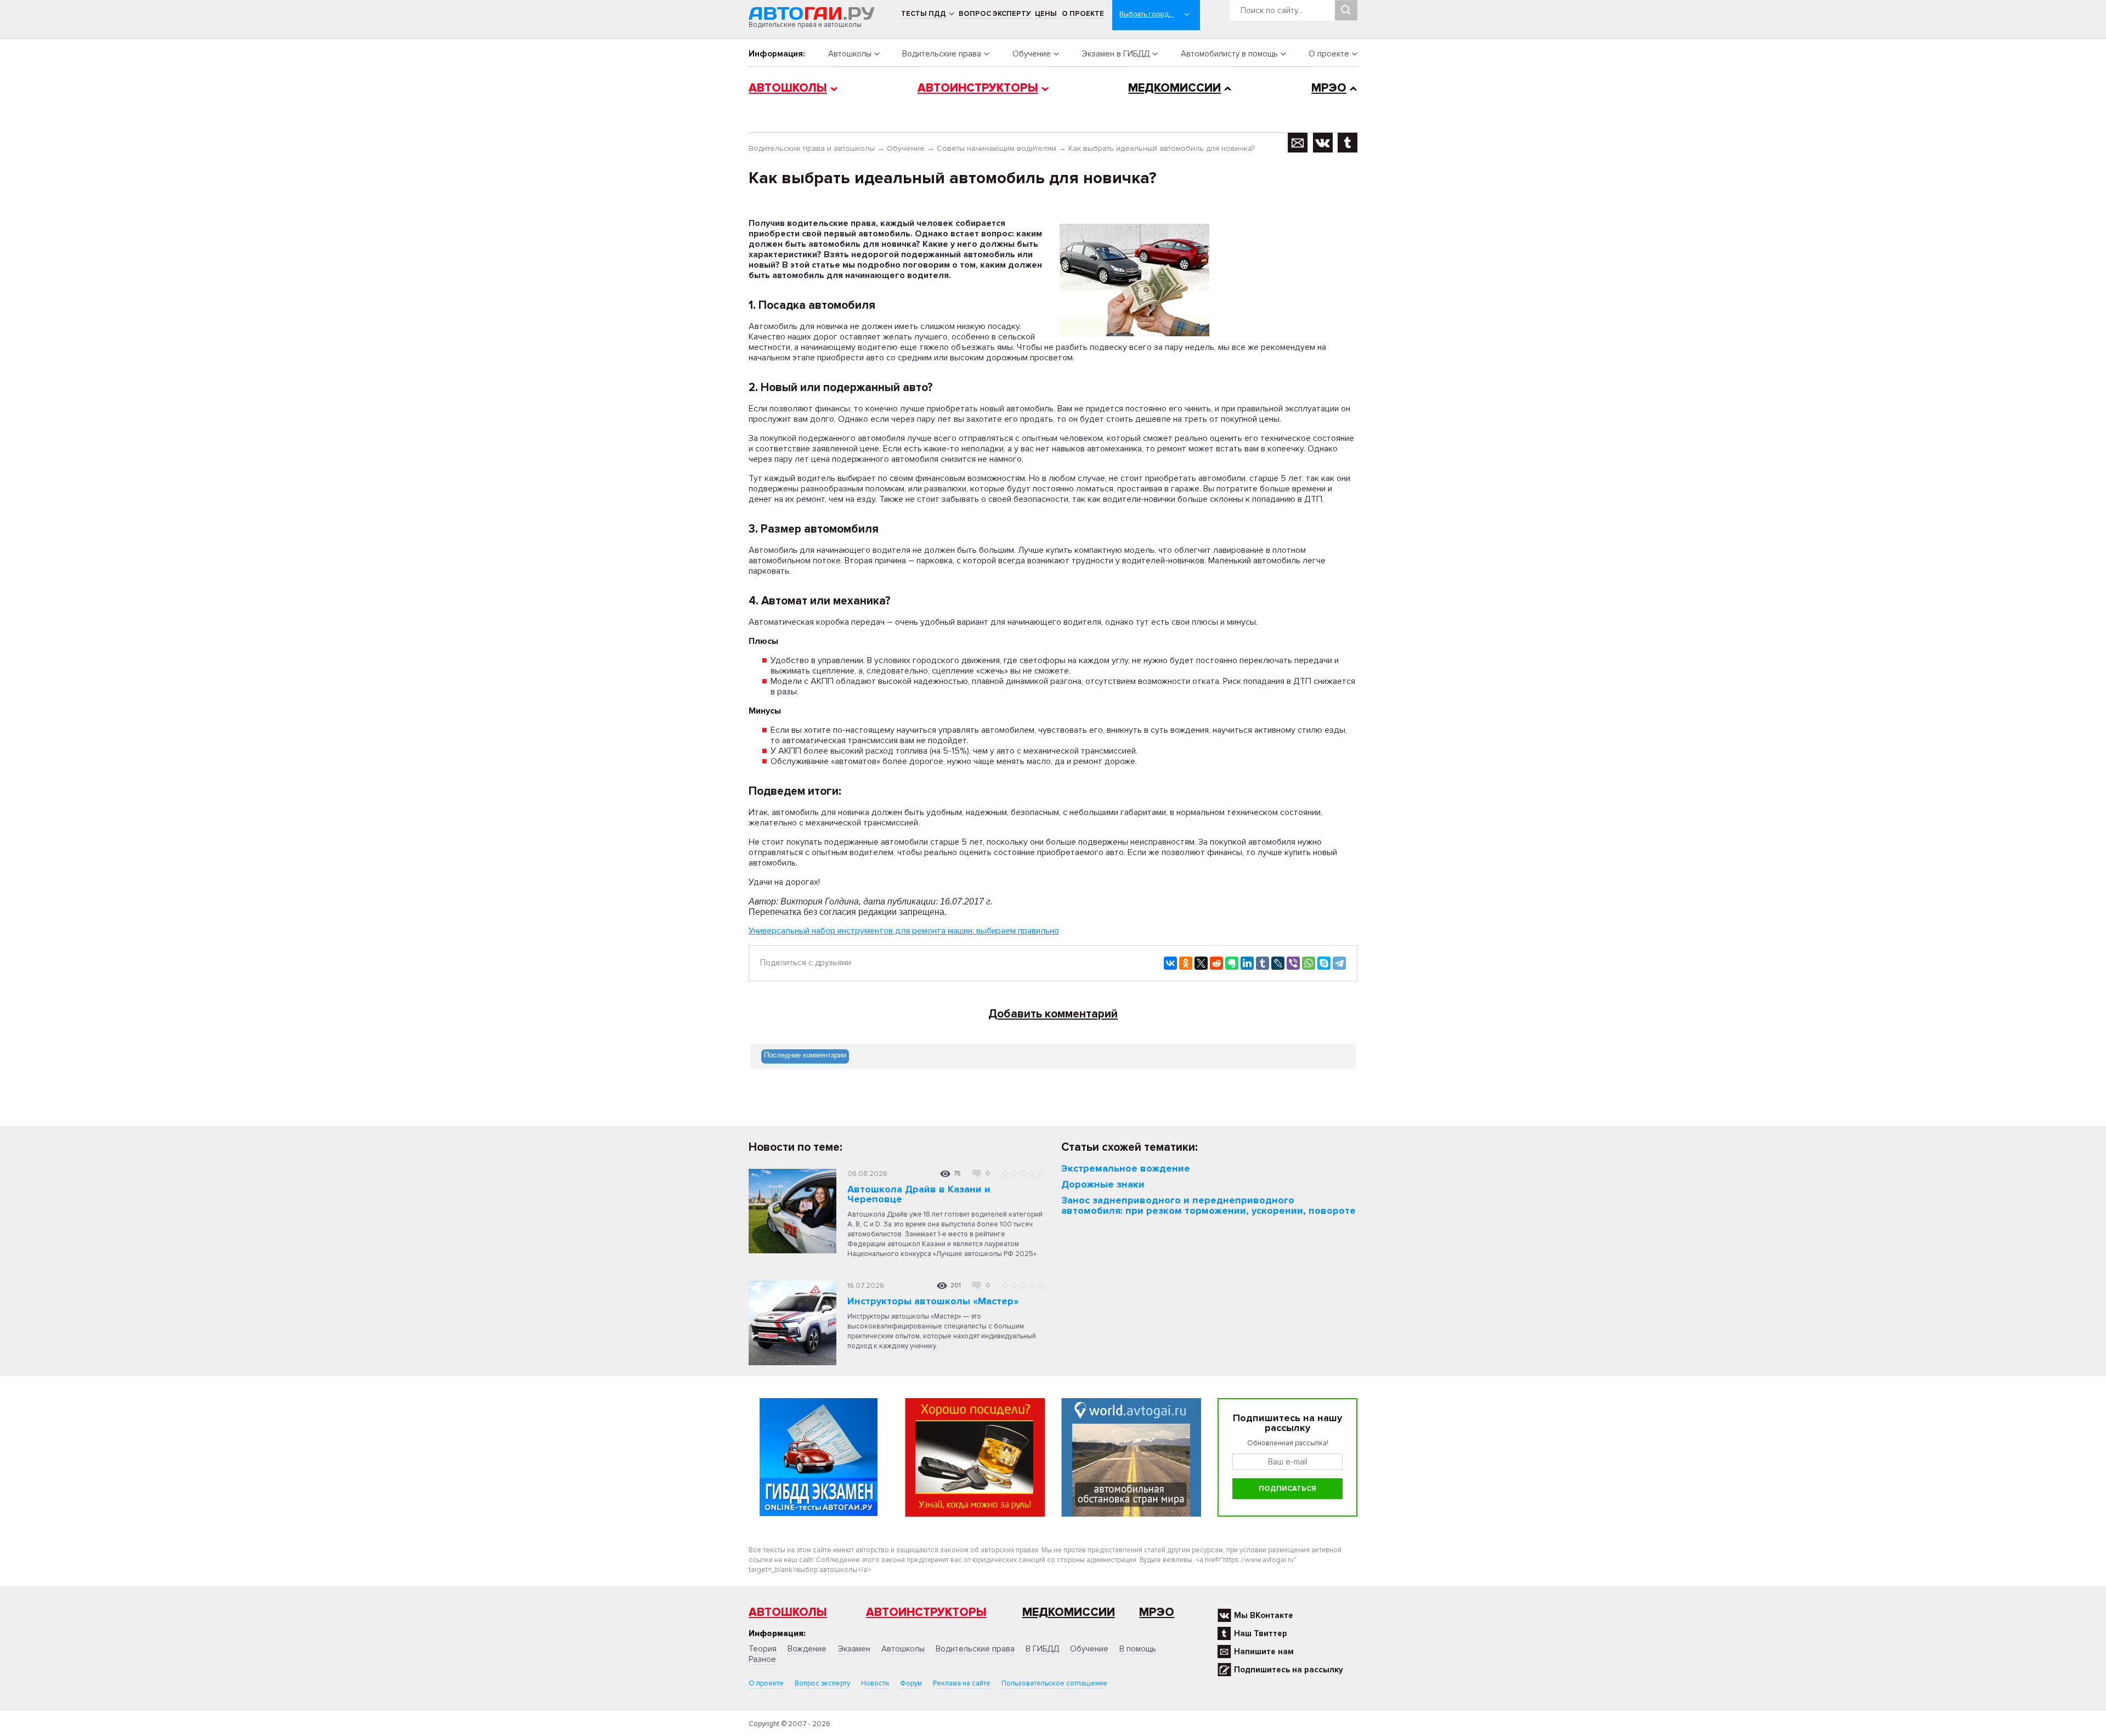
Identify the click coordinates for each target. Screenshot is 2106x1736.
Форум (911, 1683)
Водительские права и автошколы (812, 148)
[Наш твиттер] (1348, 143)
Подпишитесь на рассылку (1289, 1670)
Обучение (1032, 54)
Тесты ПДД (924, 14)
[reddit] (1216, 963)
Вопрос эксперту (995, 14)
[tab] (805, 1056)
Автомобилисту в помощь (1229, 54)
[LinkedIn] (1247, 963)
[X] (1201, 963)
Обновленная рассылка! (1288, 1443)
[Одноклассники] (1186, 963)
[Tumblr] (1263, 963)
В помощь (1138, 1649)
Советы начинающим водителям (997, 148)
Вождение (807, 1649)
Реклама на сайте (962, 1683)
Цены (1046, 14)
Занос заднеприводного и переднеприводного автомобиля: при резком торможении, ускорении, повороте (1208, 1205)
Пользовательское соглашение (1054, 1683)
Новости (875, 1683)
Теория (763, 1649)
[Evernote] (1232, 963)
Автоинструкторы (978, 88)
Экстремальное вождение (1126, 1168)
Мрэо (1157, 1612)
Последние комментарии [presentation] (805, 1055)
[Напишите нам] (1298, 143)
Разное (762, 1659)
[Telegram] (1339, 963)
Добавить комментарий (1053, 1014)
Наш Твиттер (1261, 1633)
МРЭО (1329, 88)
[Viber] (1293, 963)
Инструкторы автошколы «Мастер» (933, 1301)
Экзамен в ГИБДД (1116, 54)
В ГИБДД (1042, 1649)
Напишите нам (1264, 1652)
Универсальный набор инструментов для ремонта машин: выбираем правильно (904, 931)
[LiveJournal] (1278, 963)
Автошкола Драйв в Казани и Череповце (919, 1194)
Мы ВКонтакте (1264, 1615)
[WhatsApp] (1309, 963)
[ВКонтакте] (1170, 963)
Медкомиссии (1174, 88)
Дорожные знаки (1103, 1184)
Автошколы (850, 54)
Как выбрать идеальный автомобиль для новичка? (1162, 148)
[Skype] (1324, 963)
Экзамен (854, 1649)
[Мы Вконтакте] (1323, 143)
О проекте (1083, 14)
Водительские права (942, 54)
